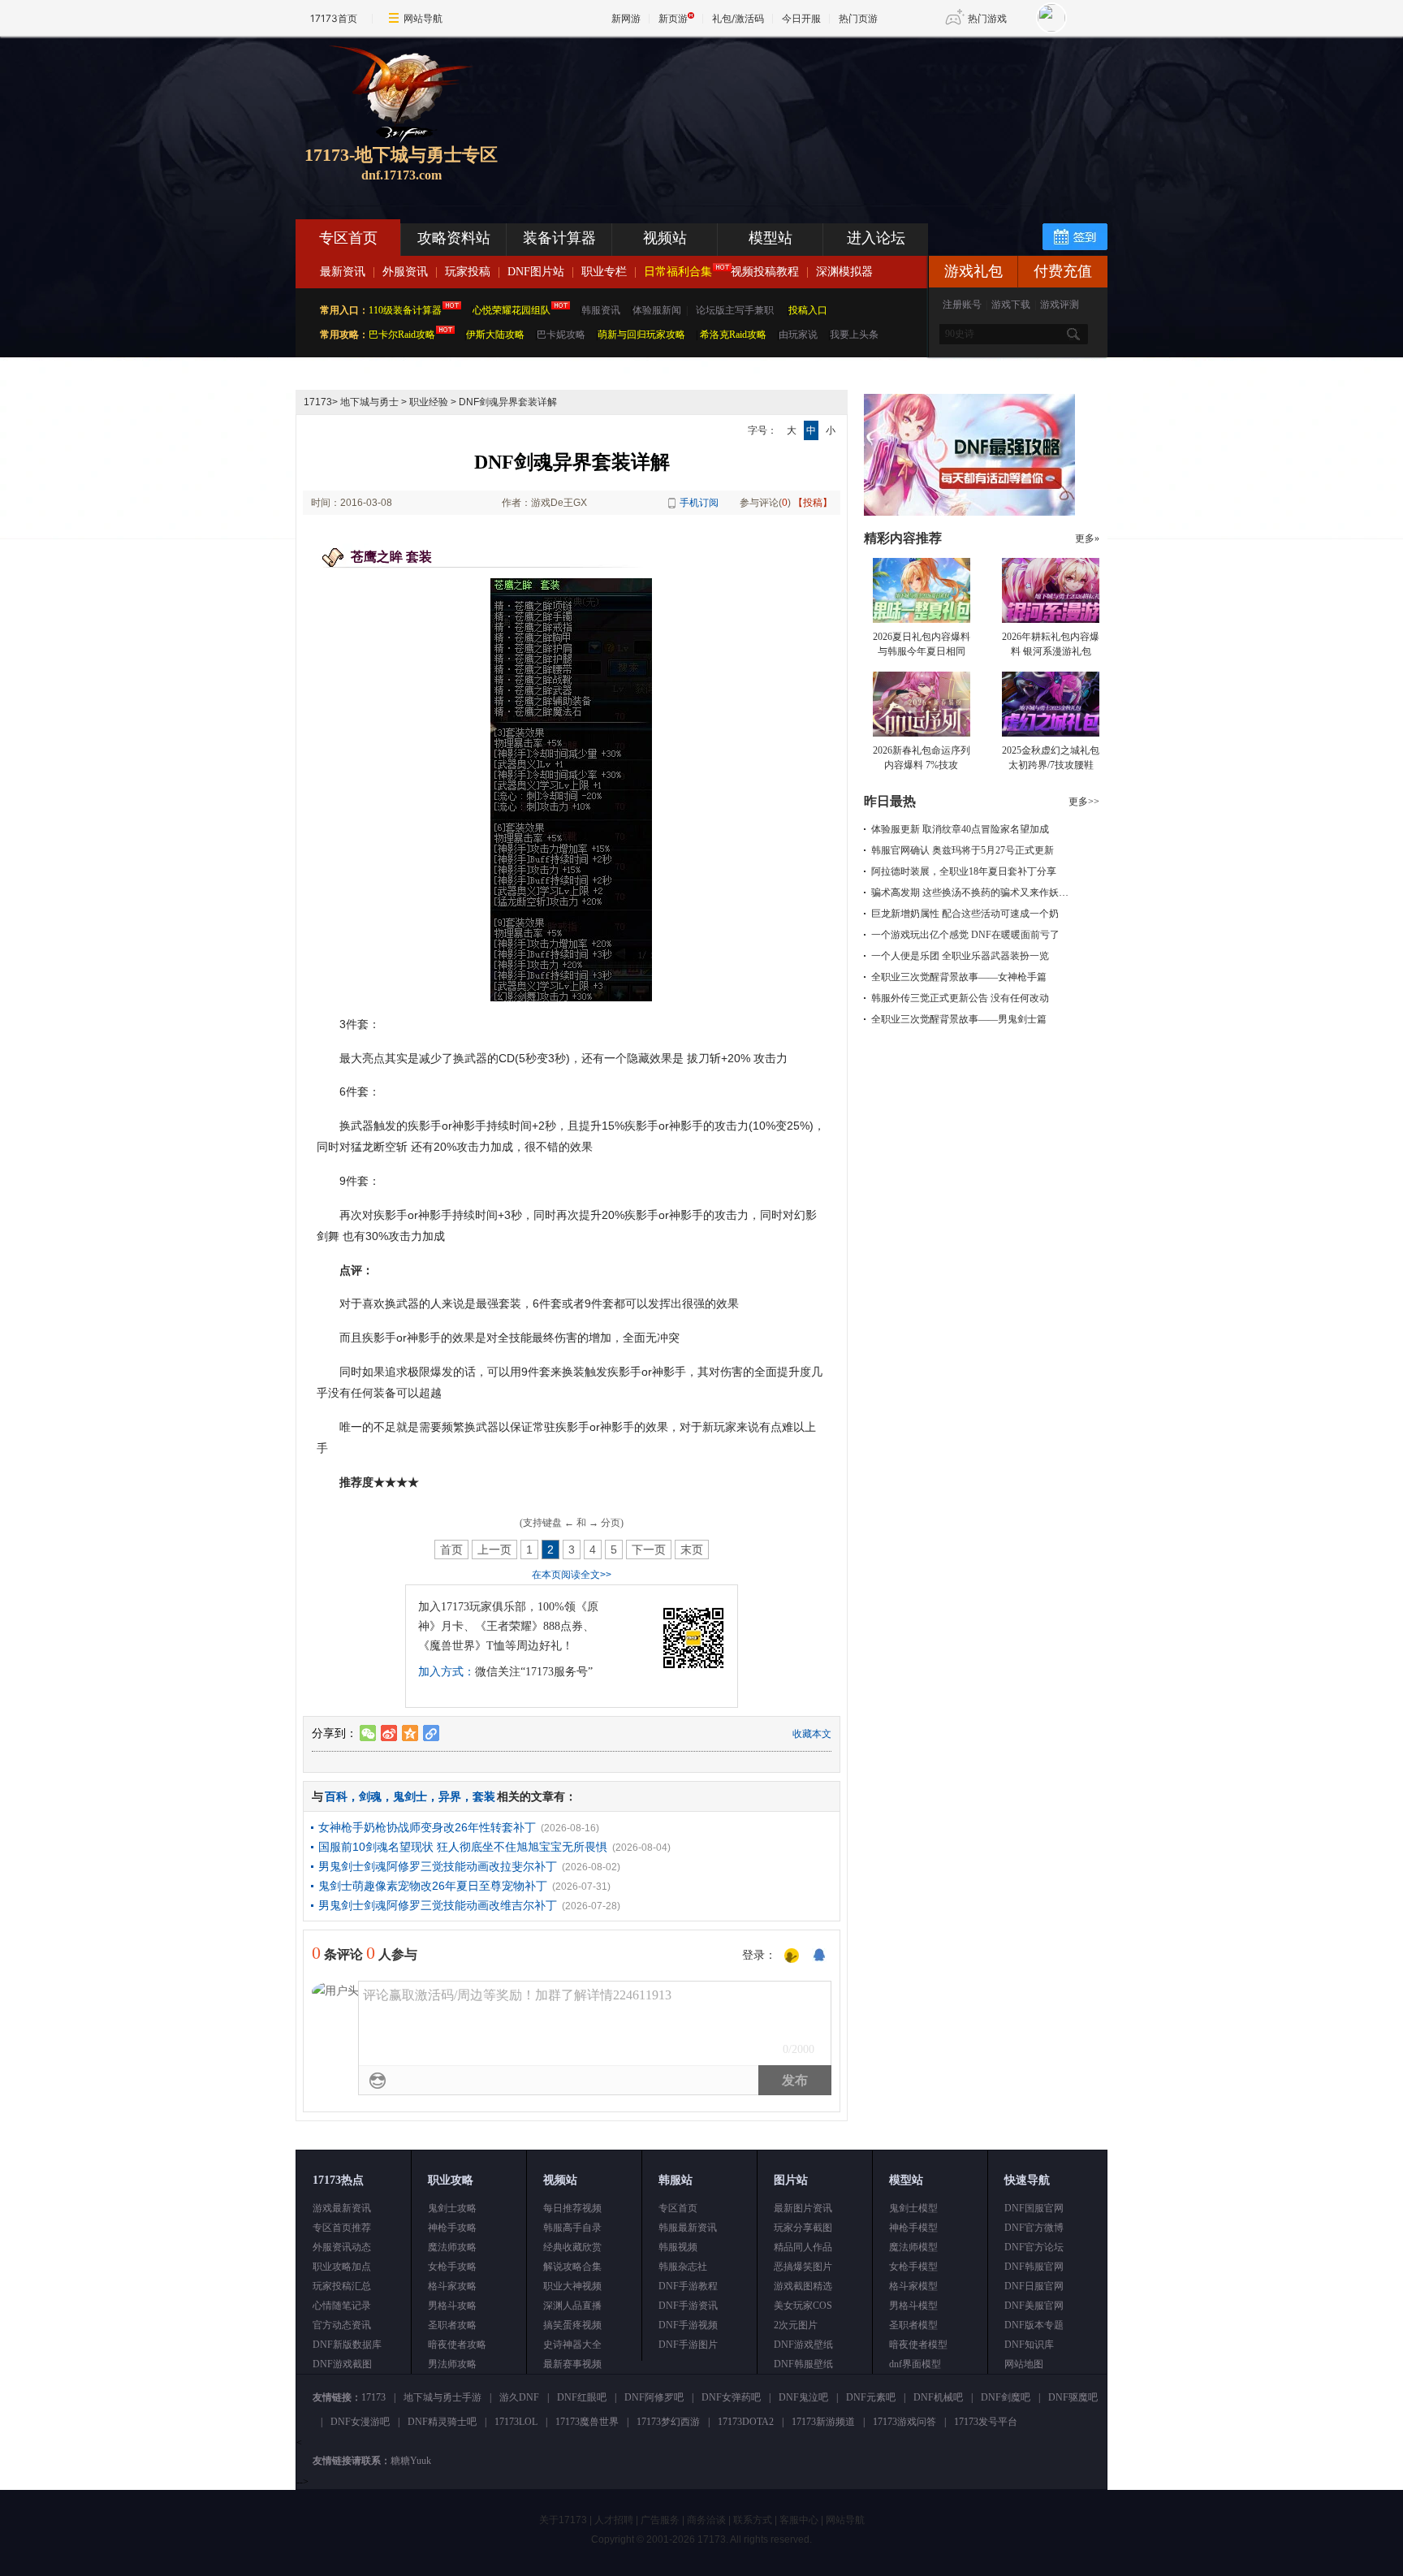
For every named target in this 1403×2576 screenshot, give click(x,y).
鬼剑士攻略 (452, 2208)
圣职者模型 (913, 2325)
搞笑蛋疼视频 (572, 2325)
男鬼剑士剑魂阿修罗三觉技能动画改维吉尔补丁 (438, 1905)
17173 (318, 402)
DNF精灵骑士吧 (442, 2422)
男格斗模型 (913, 2306)
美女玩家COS (803, 2306)
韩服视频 (678, 2247)
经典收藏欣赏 (572, 2247)
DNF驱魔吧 (1073, 2397)
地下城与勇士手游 (442, 2397)
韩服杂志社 (683, 2267)
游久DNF (519, 2397)
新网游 (626, 18)
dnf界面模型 (915, 2364)
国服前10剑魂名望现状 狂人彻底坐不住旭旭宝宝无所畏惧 (463, 1847)
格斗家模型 (913, 2286)
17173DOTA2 (746, 2422)
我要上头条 (854, 335)
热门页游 (858, 18)
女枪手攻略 (452, 2267)
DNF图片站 (536, 272)
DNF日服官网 (1034, 2286)
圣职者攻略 (452, 2325)
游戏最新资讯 (342, 2208)
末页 (692, 1549)
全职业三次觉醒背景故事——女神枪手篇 (959, 977)
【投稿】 (813, 503)
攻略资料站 (454, 238)
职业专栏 (604, 272)
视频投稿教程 (765, 272)
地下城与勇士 (369, 402)
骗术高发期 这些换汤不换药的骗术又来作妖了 (970, 893)
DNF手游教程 (688, 2286)
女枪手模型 (913, 2267)
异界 (450, 1796)
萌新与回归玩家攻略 (641, 335)
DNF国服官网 (1034, 2208)
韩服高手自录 (572, 2228)
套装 (484, 1796)
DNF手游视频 (688, 2325)
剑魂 (370, 1796)
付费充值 (1063, 271)
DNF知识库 (1029, 2345)
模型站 (771, 238)
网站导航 (423, 18)
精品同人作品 (803, 2247)
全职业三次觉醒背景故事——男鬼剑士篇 (959, 1019)
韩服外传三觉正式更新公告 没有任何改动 (960, 998)
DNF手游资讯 (688, 2306)
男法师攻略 (452, 2364)
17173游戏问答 (904, 2422)
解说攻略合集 (572, 2267)
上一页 (494, 1549)
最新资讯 (343, 272)
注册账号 (962, 305)
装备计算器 (559, 238)
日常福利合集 (678, 272)
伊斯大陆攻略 (495, 335)
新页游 (673, 18)
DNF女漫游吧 (360, 2422)
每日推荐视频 (572, 2208)
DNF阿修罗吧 (654, 2397)
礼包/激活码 (738, 18)
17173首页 (334, 18)
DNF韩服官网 (1034, 2267)
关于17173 (563, 2520)
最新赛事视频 (572, 2364)
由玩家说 (798, 335)
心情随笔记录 (342, 2306)
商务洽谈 (706, 2520)
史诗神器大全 (572, 2345)
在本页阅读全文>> (572, 1575)
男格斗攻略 (452, 2306)
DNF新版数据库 (347, 2345)
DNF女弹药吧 (731, 2397)
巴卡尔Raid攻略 (402, 335)
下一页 (649, 1549)
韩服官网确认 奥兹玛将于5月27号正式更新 (963, 850)
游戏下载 (1011, 305)
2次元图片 (796, 2325)
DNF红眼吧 (582, 2397)
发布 (795, 2080)
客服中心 (799, 2520)
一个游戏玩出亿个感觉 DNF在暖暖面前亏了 (965, 935)
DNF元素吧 (871, 2397)
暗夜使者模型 (918, 2345)
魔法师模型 (913, 2247)
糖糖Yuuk (411, 2461)
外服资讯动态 (342, 2247)
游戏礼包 (973, 271)
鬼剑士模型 (913, 2208)
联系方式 (753, 2520)
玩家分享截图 (803, 2228)
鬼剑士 (410, 1796)
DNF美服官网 (1034, 2306)
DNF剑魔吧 (1006, 2397)
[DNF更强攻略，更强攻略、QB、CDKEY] (969, 512)
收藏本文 (812, 1734)
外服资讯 (405, 272)
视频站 (665, 238)
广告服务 (660, 2520)
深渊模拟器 (844, 272)
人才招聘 (614, 2520)
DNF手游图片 (688, 2345)
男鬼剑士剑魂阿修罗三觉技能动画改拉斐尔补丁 (438, 1866)
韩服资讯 (601, 310)
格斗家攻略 (452, 2286)
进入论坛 (876, 238)
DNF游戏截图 (342, 2364)
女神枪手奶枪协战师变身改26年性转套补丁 (427, 1827)
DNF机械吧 (938, 2397)
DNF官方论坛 (1034, 2247)
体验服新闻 (657, 310)
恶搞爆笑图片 (803, 2267)
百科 (336, 1796)
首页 (451, 1549)
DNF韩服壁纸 (803, 2364)
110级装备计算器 (405, 310)
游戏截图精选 (803, 2286)
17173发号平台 (986, 2422)
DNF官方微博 (1034, 2228)
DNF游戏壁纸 (803, 2345)
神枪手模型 (913, 2228)
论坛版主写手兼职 (735, 310)
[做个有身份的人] (792, 1956)
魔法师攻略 (452, 2247)
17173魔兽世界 (587, 2422)
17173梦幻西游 (668, 2422)
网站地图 (1024, 2364)
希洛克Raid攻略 (732, 335)
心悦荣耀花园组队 (512, 310)
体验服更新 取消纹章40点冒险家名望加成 (960, 829)
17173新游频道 (823, 2422)
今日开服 (801, 18)
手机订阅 (699, 503)
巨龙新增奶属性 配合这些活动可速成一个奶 (965, 914)
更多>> (1084, 802)
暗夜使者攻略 (457, 2345)
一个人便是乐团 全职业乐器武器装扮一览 (960, 956)
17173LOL (516, 2422)
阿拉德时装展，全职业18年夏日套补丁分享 (964, 871)
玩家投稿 (468, 272)
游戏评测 (1060, 305)
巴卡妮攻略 (561, 335)
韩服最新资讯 (688, 2228)
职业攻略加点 (342, 2267)
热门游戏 (987, 18)
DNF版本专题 (1034, 2325)
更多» (1087, 538)
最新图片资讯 (803, 2208)
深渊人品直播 (572, 2306)
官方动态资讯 (342, 2325)
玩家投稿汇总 (342, 2286)
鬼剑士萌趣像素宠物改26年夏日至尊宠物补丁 (433, 1886)
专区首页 (348, 238)
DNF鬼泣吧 (803, 2397)
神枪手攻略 (452, 2228)
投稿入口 (808, 310)
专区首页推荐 (342, 2228)
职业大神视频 (572, 2286)
